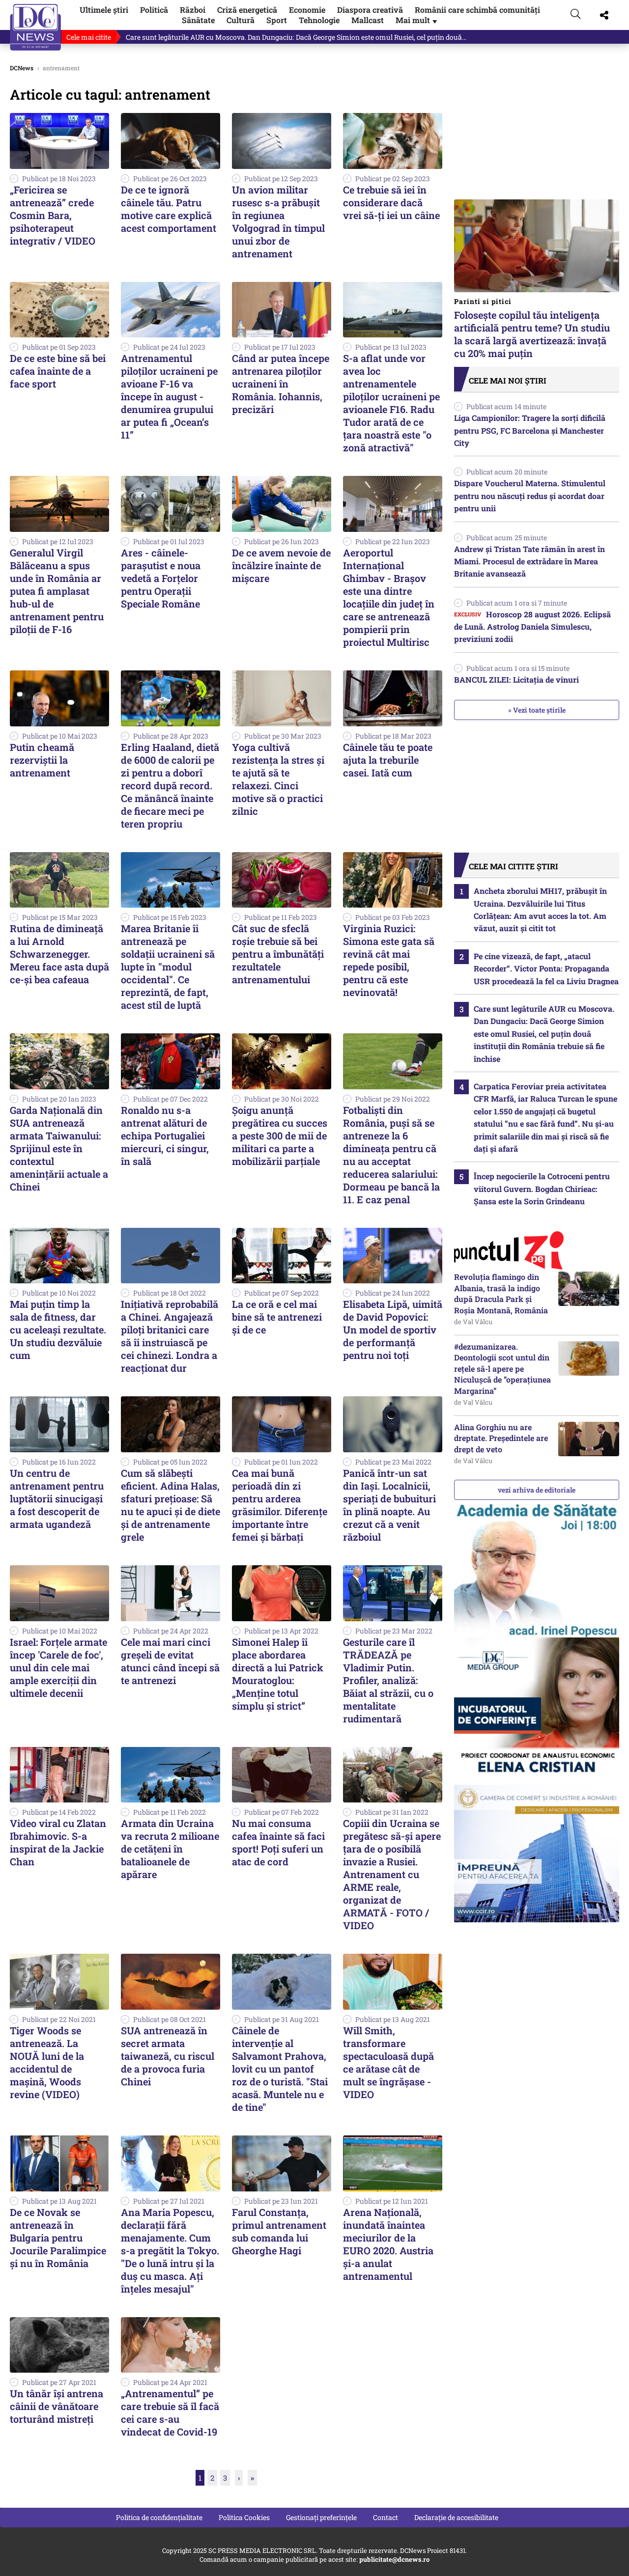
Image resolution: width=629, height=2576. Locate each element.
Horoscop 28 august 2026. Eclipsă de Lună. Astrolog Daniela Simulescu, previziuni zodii (532, 627)
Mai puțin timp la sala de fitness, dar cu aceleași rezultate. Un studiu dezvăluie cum (58, 1330)
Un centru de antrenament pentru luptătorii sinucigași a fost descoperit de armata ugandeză (57, 1498)
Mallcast (368, 20)
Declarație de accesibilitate (456, 2517)
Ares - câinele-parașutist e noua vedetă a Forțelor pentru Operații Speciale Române (161, 578)
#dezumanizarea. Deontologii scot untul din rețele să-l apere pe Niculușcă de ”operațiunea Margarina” (502, 1369)
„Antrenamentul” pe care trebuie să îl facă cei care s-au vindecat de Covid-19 (170, 2412)
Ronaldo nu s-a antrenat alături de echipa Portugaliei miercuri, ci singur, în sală (165, 1136)
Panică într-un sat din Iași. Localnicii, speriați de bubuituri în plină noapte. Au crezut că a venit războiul (389, 1505)
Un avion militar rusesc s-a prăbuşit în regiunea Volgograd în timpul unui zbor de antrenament (278, 222)
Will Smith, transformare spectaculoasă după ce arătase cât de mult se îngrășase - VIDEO (388, 2062)
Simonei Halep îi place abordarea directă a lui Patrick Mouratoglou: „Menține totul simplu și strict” (278, 1674)
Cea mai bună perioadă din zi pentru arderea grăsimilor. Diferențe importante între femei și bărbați (280, 1505)
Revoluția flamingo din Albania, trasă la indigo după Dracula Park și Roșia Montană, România (501, 1293)
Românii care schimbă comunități (477, 10)
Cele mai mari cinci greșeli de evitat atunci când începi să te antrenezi (170, 1661)
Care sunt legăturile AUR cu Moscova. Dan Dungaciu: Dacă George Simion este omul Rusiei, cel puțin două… (296, 37)
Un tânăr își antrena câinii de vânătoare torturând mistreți (57, 2406)
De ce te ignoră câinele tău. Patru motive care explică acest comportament (169, 209)
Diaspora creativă (370, 10)
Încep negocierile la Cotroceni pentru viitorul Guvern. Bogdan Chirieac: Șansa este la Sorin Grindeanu (542, 1189)
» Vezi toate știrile (537, 710)
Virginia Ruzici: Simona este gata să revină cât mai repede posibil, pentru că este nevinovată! (389, 960)
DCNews (36, 27)
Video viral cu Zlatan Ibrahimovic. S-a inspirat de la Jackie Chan (58, 1842)
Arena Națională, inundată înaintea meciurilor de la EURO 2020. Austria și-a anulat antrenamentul (388, 2244)
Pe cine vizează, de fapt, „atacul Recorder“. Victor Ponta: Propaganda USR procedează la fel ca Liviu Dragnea (546, 969)
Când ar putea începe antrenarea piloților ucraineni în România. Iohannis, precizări (281, 384)
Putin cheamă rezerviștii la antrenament (42, 760)
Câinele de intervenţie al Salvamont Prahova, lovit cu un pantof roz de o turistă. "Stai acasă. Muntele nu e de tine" (280, 2069)
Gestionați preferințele (321, 2517)
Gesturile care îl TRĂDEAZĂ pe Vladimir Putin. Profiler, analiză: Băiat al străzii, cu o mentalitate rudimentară (388, 1680)
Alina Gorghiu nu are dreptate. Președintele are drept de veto (501, 1438)
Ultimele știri (104, 10)
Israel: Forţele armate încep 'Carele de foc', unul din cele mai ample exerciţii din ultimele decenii (58, 1667)
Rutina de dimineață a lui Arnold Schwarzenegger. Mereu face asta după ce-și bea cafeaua (59, 954)
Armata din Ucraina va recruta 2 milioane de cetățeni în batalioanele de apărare (170, 1849)
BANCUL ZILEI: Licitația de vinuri (516, 679)
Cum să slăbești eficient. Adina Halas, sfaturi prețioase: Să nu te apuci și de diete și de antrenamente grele (171, 1505)
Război (193, 10)
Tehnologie (319, 20)
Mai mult (417, 20)
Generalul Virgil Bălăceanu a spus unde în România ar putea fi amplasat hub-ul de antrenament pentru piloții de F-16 (57, 591)
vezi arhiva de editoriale (537, 1490)
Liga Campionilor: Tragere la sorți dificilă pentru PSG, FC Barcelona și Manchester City (530, 430)
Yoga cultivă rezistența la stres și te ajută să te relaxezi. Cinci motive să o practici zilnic (278, 779)
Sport (277, 20)
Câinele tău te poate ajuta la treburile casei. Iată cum (388, 760)
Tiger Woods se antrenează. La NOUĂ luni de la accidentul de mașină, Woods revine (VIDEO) (47, 2062)
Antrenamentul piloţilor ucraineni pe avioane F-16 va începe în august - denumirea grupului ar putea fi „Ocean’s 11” (169, 396)
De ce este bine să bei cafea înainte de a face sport (58, 371)
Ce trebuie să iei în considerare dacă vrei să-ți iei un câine (391, 202)
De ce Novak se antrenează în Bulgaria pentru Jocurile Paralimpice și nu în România (58, 2238)
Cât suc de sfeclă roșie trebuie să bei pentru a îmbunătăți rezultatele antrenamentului (278, 954)
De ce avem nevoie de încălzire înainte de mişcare (281, 565)
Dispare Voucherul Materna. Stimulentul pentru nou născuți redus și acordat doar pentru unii (530, 496)
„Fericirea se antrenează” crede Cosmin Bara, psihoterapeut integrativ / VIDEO (53, 215)
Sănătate (198, 20)
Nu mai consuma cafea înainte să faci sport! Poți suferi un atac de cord (278, 1842)
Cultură (241, 20)
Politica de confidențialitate (159, 2517)
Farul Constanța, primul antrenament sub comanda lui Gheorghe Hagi (279, 2231)
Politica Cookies (244, 2517)
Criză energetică (247, 10)
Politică (154, 10)
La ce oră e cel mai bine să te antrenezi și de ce (277, 1317)
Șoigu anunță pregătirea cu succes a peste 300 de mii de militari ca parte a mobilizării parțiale (280, 1136)
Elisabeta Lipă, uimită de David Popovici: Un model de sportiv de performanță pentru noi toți (393, 1330)
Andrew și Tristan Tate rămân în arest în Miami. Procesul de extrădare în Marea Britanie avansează (529, 561)
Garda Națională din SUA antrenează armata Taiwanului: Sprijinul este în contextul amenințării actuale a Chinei (59, 1148)
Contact (386, 2517)
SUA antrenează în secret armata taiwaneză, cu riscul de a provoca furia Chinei (168, 2056)
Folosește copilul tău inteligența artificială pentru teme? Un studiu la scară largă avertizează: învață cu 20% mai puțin (532, 328)
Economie (307, 10)
